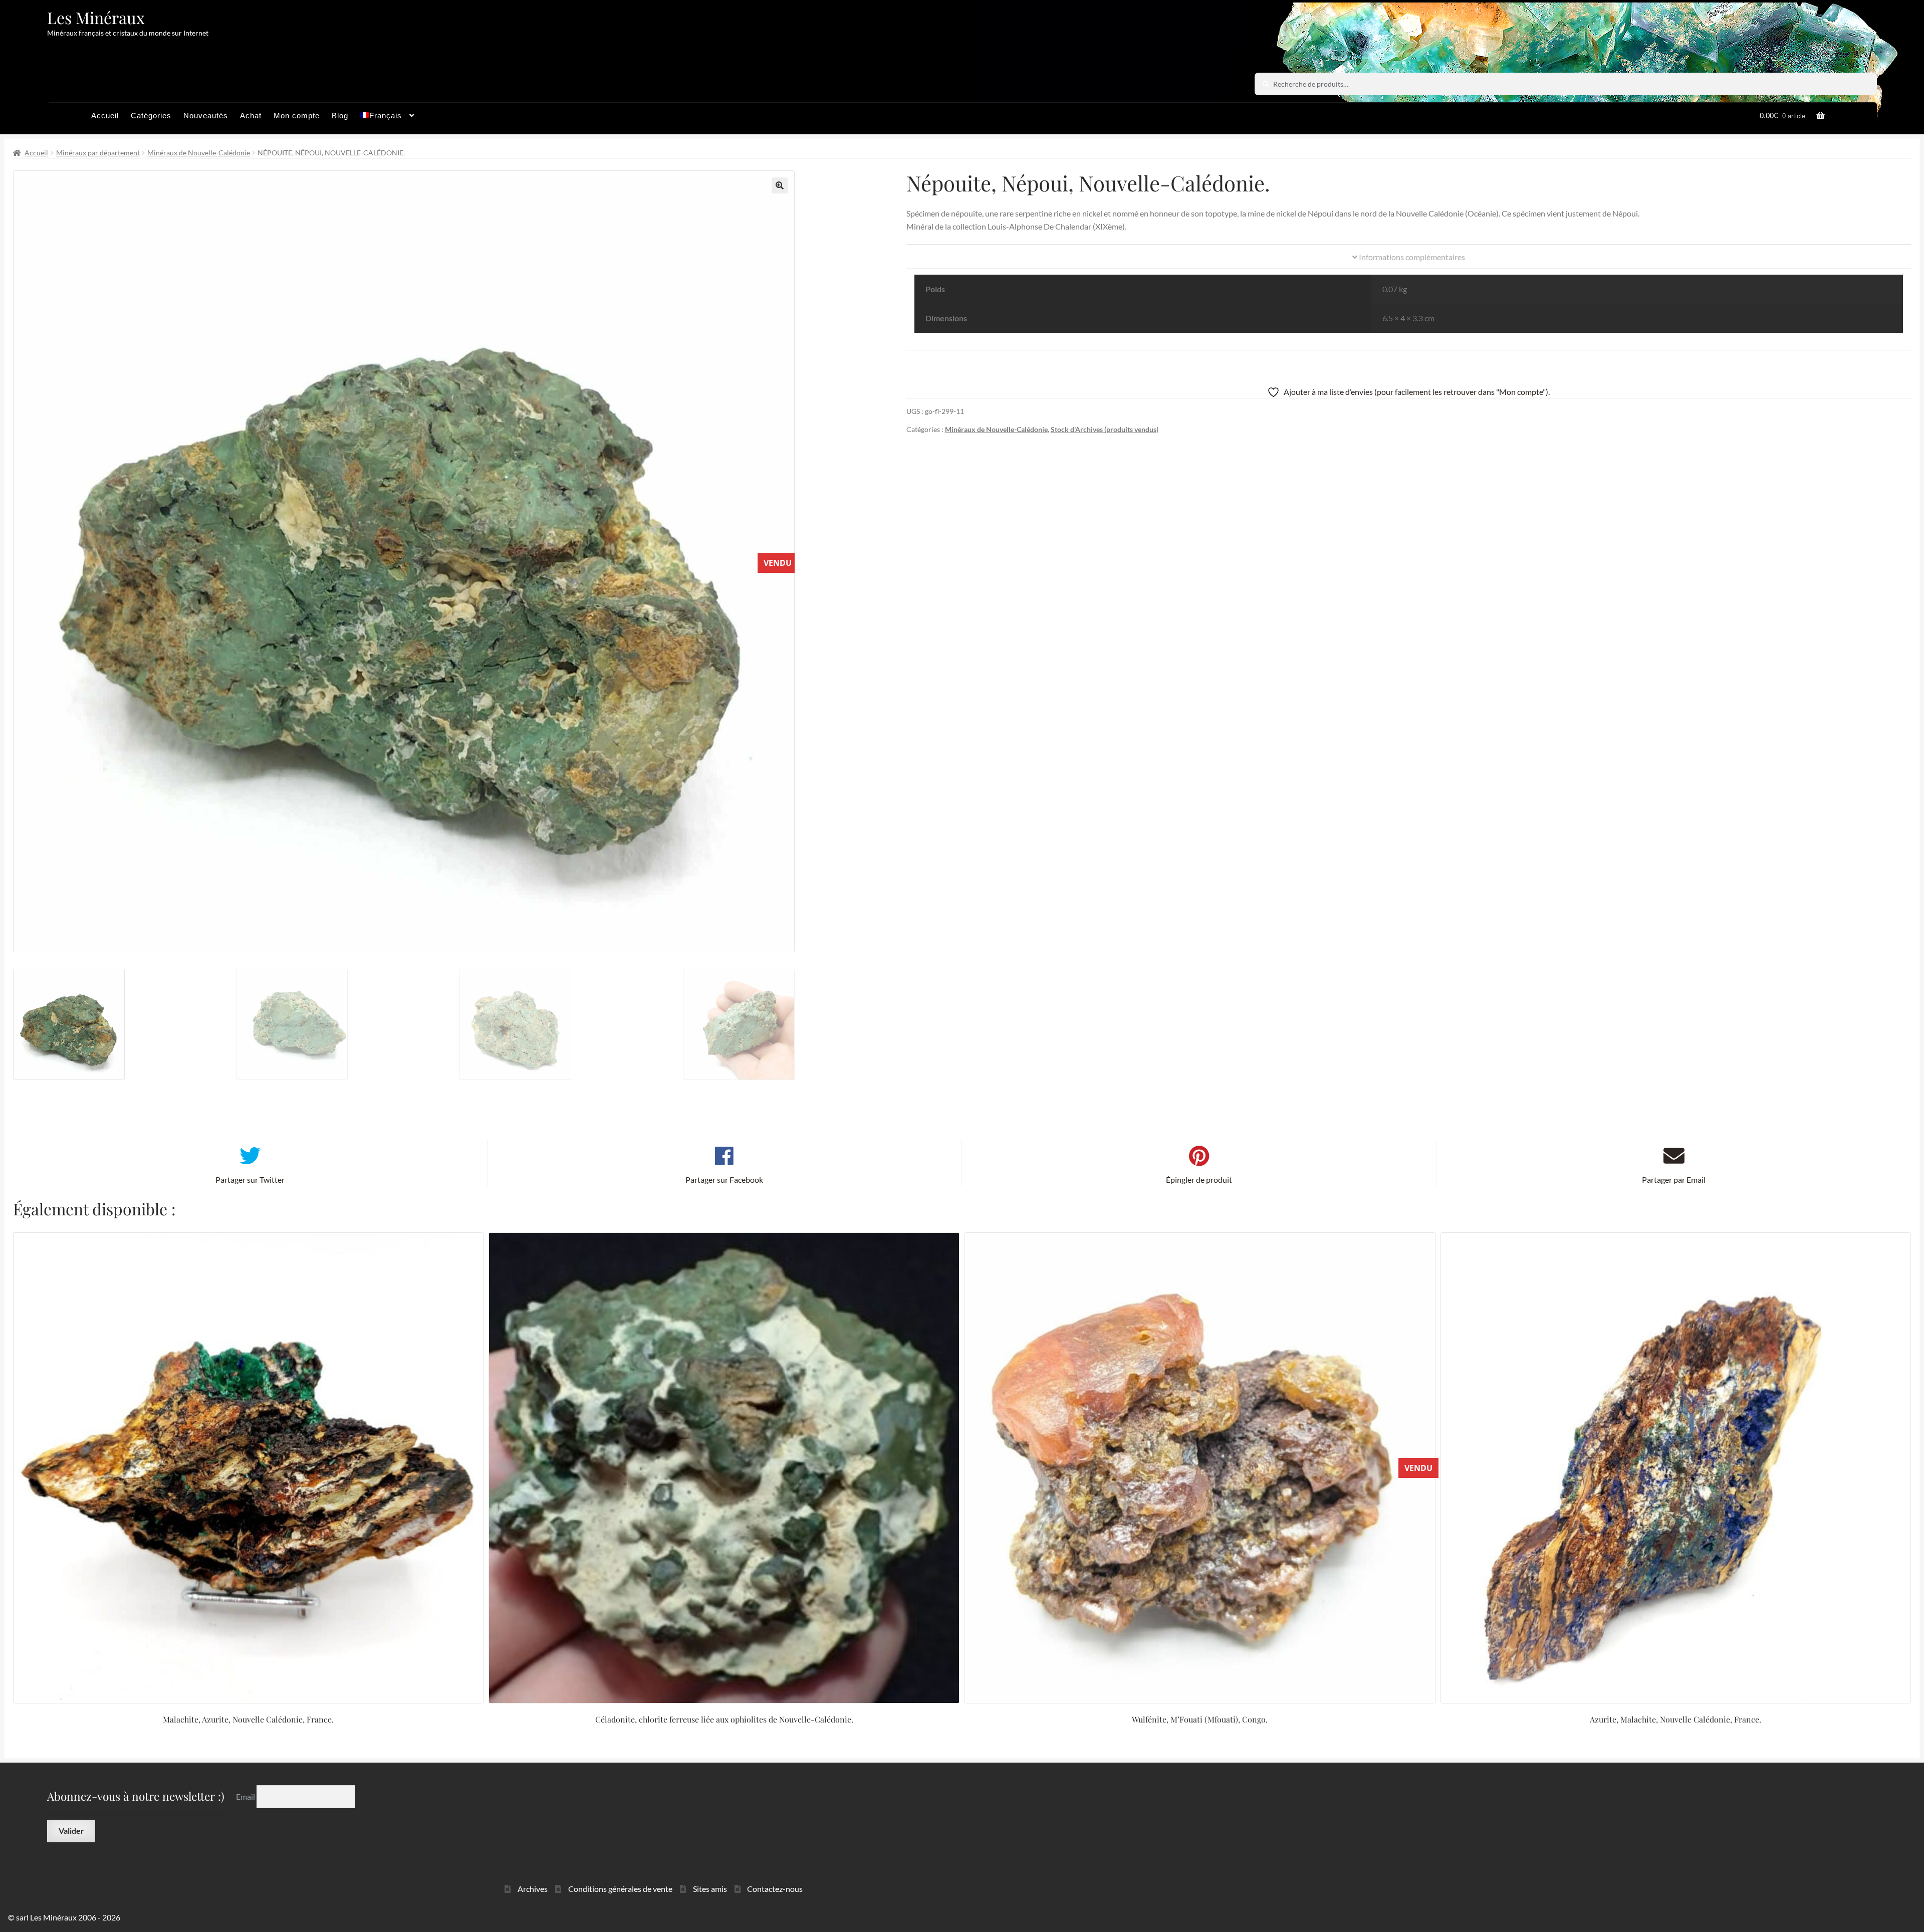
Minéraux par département (98, 153)
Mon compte (297, 116)
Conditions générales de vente (620, 1889)
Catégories (151, 116)
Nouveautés (206, 116)
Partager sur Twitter (250, 1179)
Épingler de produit (1199, 1179)
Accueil (105, 116)
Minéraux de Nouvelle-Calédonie (199, 153)
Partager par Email (1674, 1179)
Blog (340, 116)
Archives (533, 1889)
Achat (251, 116)
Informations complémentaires (1411, 257)
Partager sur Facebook (724, 1179)
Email (246, 1796)
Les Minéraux (96, 17)
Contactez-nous (775, 1889)
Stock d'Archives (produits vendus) (1105, 429)
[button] (780, 185)
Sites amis (710, 1889)
